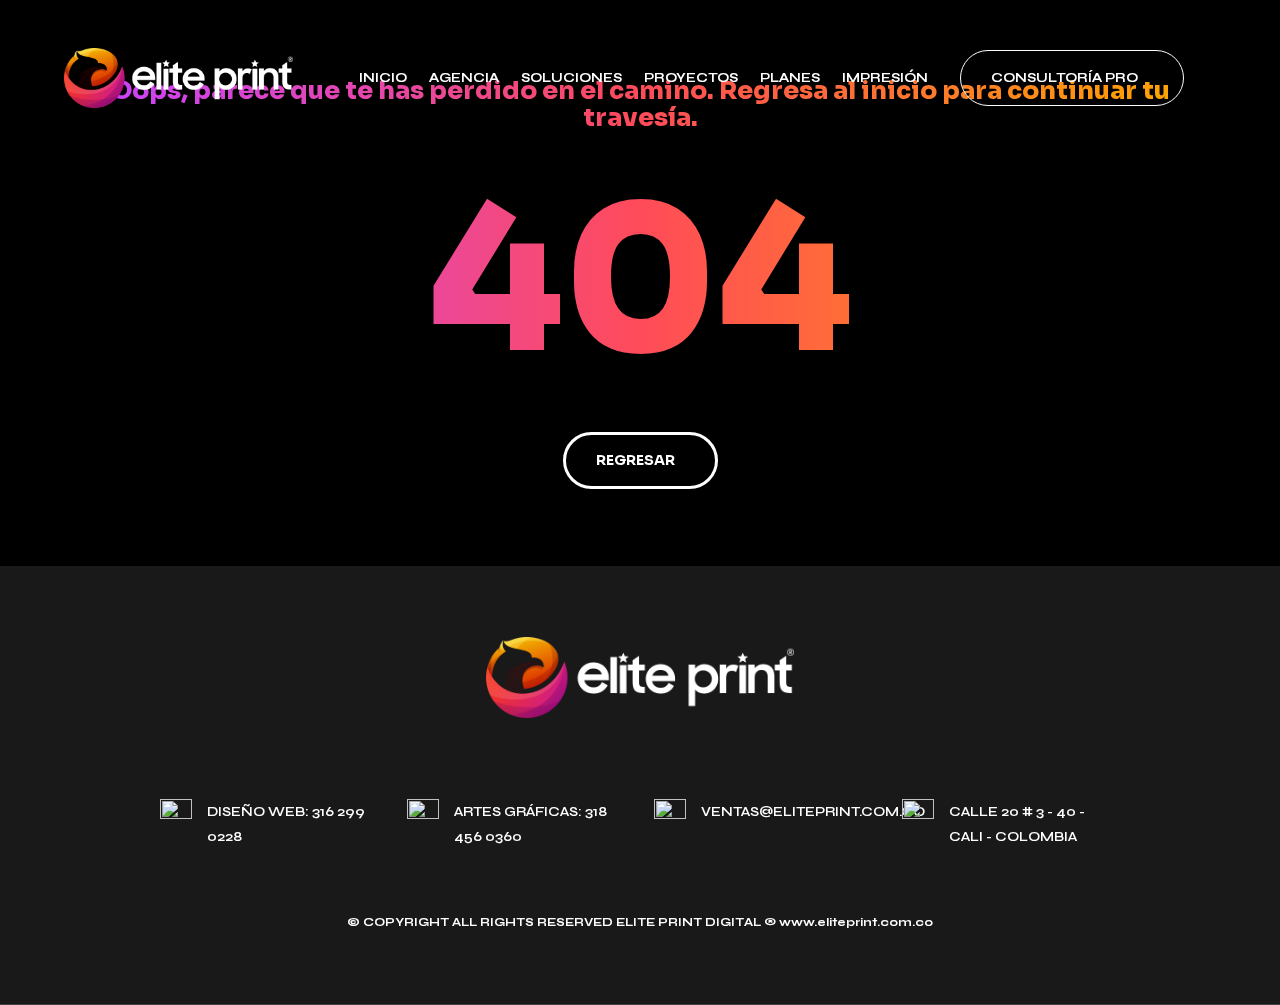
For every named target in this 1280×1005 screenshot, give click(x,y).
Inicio (383, 78)
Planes (790, 78)
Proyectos (691, 78)
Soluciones (571, 78)
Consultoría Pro (1064, 78)
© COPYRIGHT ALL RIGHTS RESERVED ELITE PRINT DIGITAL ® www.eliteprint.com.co (640, 922)
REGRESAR (635, 460)
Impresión (885, 78)
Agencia (464, 78)
